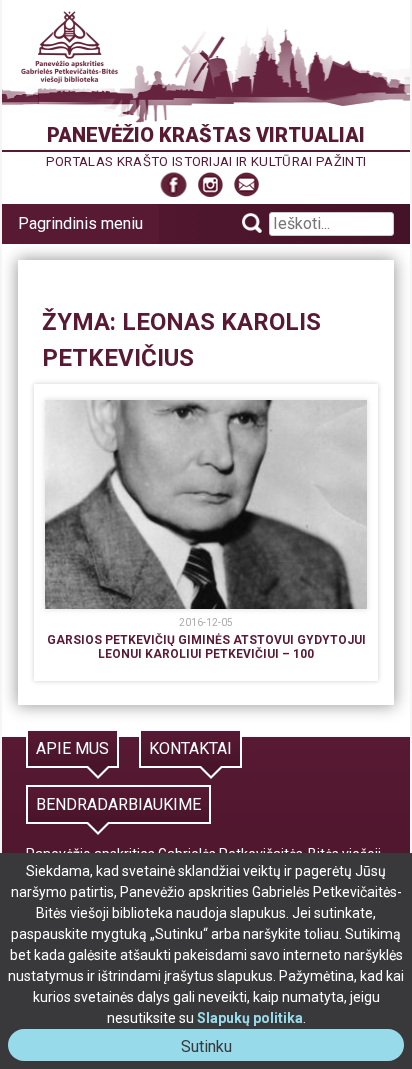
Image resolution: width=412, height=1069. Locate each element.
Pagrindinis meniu (80, 223)
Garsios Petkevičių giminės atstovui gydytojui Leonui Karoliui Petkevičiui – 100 (206, 647)
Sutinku (214, 1048)
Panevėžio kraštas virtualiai (206, 135)
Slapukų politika (250, 1018)
